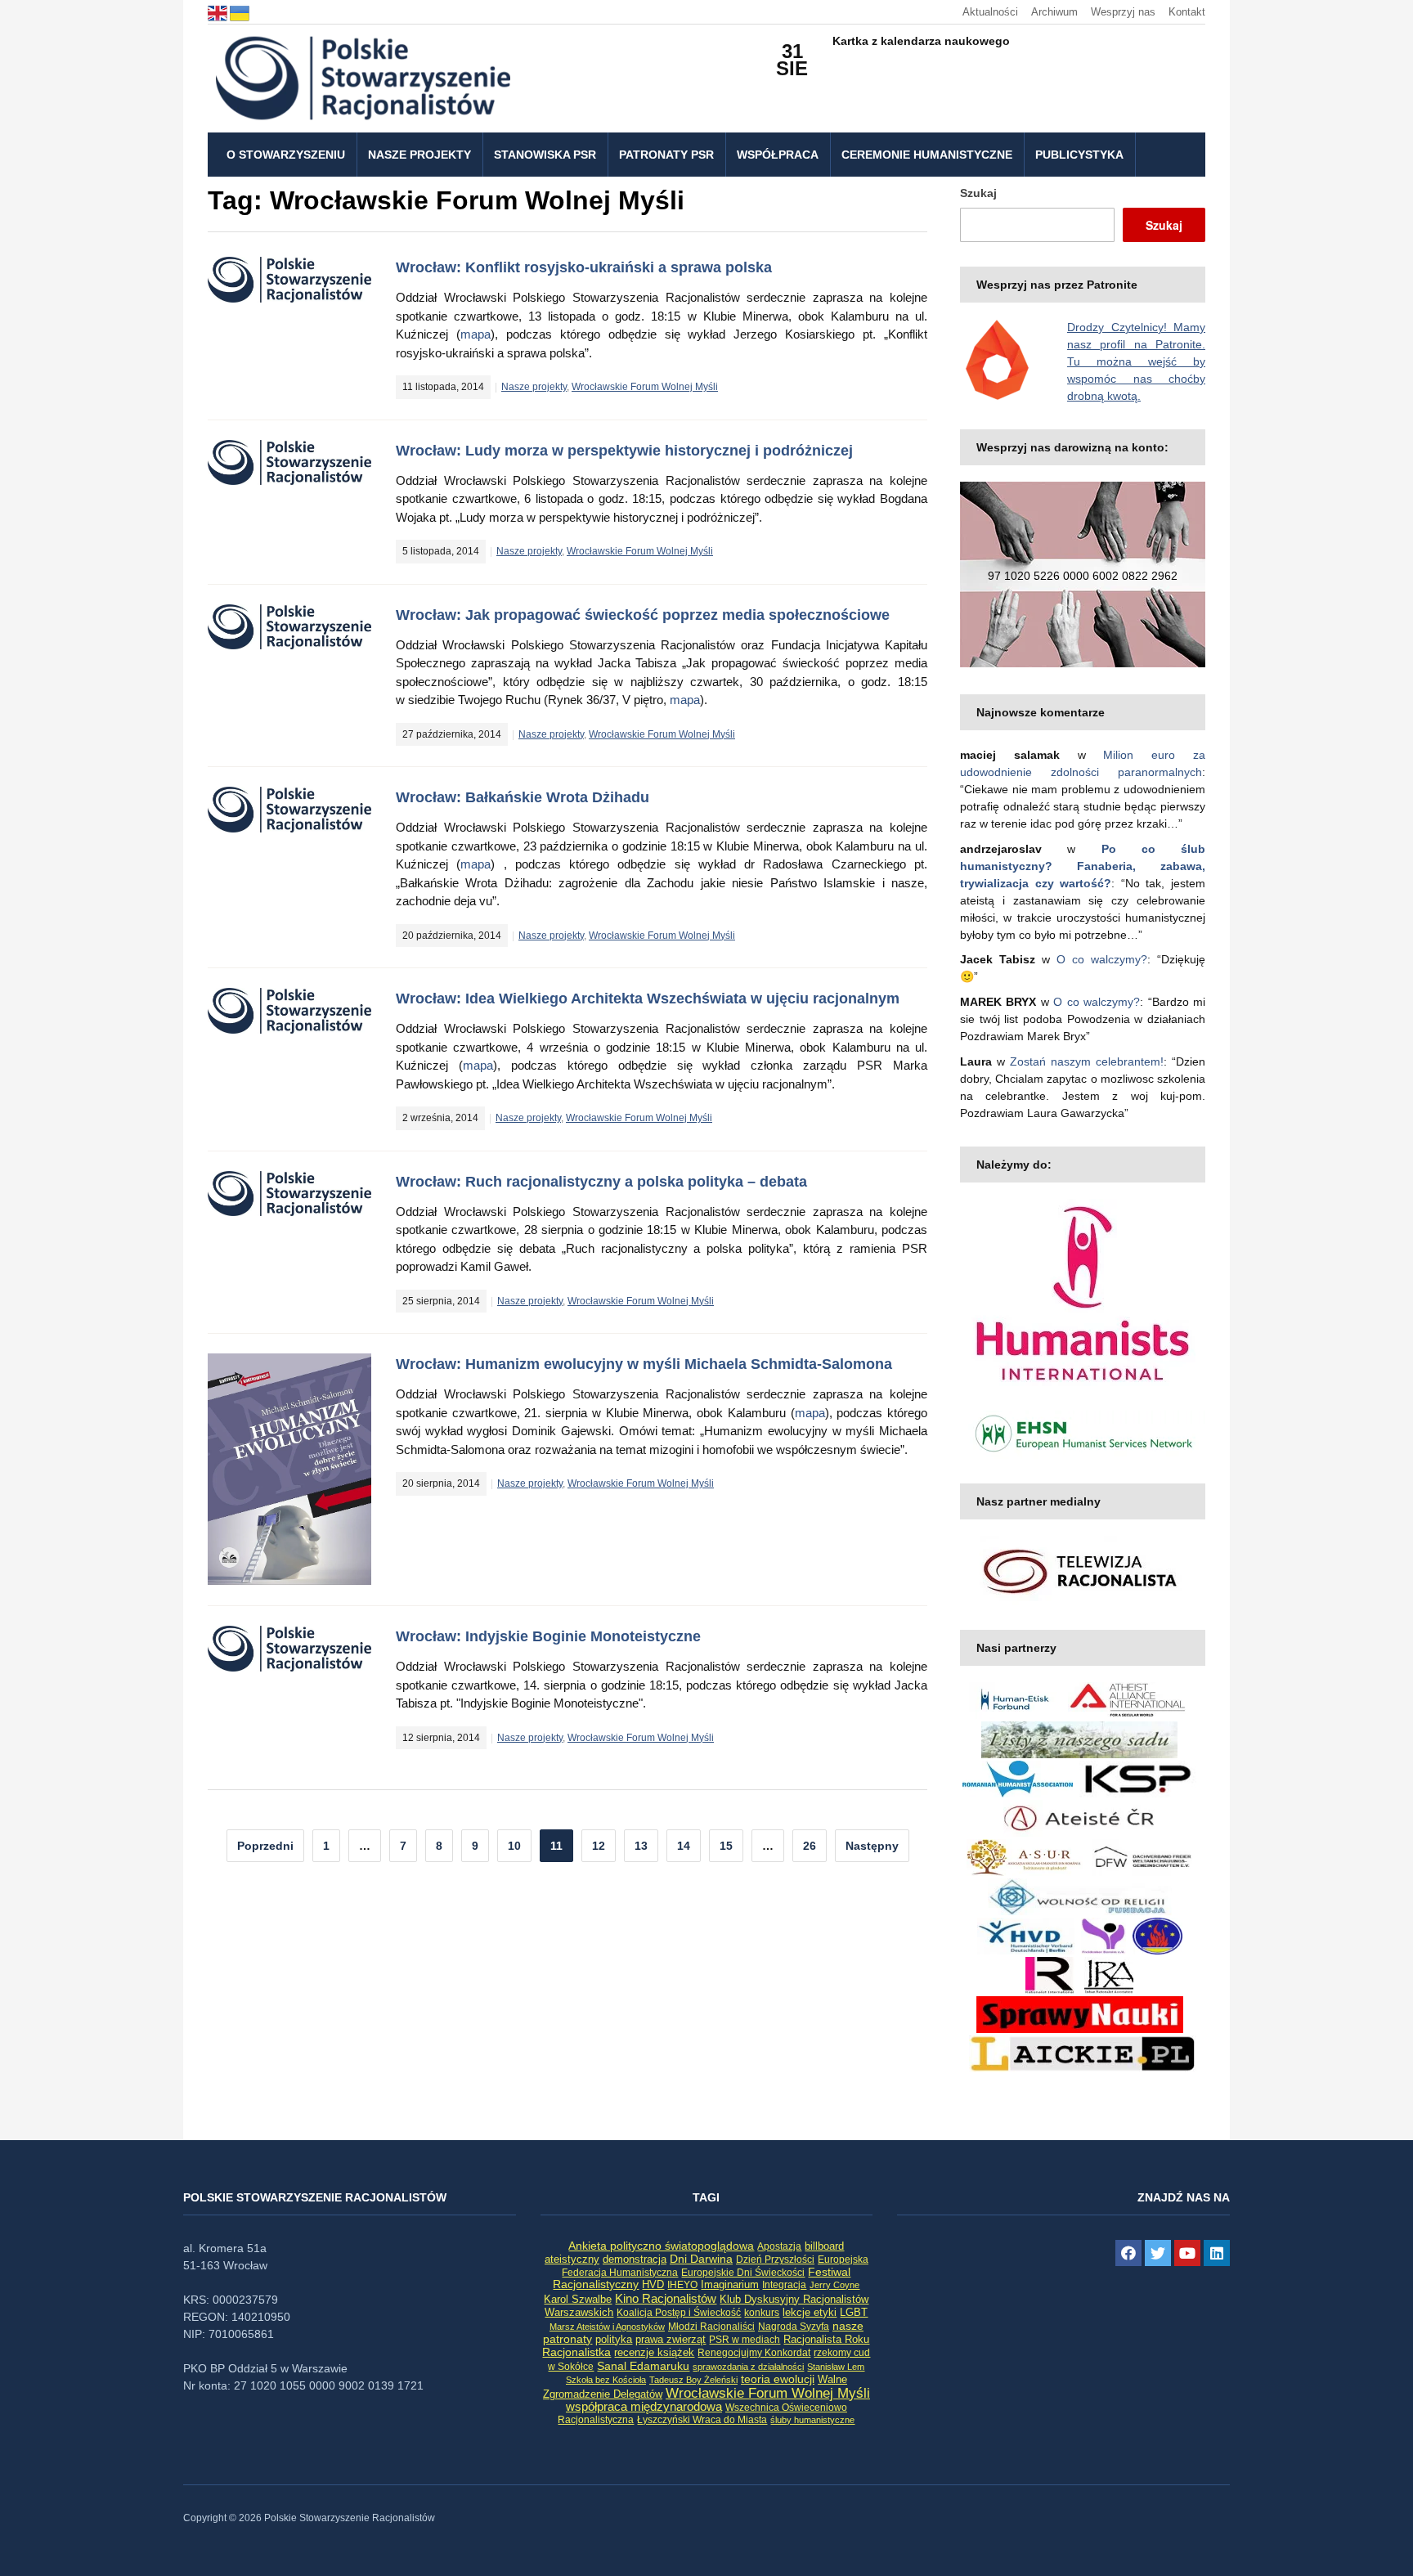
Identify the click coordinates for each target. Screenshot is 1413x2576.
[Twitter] (1158, 2253)
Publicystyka (1079, 155)
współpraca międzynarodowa (644, 2406)
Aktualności (990, 12)
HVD (653, 2284)
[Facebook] (1128, 2253)
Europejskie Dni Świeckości (743, 2272)
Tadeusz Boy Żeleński (693, 2380)
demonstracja (635, 2259)
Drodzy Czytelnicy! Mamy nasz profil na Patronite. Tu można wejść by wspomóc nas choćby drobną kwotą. (1136, 361)
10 (514, 1846)
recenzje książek (654, 2353)
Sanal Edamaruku (643, 2366)
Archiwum (1054, 12)
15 (726, 1846)
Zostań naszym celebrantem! (1087, 1061)
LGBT (854, 2312)
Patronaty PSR (666, 155)
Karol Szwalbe (578, 2300)
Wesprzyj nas (1123, 12)
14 (684, 1846)
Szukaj (978, 193)
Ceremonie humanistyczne (927, 155)
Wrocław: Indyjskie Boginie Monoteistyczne (548, 1636)
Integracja (784, 2285)
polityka (614, 2340)
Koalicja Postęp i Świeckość (679, 2312)
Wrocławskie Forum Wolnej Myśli (645, 387)
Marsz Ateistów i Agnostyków (607, 2327)
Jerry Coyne (834, 2285)
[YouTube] (1187, 2253)
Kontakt (1187, 12)
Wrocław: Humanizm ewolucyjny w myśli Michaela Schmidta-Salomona (644, 1364)
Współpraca (778, 155)
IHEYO (682, 2285)
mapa (475, 334)
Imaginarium (730, 2284)
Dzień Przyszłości (775, 2259)
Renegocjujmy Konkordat (754, 2353)
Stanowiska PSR (545, 155)
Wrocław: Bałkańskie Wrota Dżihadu (523, 797)
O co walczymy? (1102, 959)
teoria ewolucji (778, 2379)
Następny (872, 1846)
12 (599, 1846)
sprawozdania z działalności (748, 2367)
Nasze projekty (419, 155)
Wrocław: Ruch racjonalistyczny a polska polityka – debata (601, 1182)
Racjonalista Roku (826, 2339)
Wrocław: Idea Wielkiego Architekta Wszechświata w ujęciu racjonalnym (648, 999)
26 (810, 1846)
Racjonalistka (576, 2352)
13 (641, 1846)
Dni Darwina (701, 2259)
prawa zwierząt (671, 2340)
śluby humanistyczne (812, 2420)
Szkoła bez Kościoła (606, 2380)
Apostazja (779, 2246)
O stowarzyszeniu (286, 155)
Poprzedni (265, 1846)
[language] (219, 12)
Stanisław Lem (836, 2367)
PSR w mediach (745, 2340)
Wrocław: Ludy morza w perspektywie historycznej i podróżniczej (624, 451)
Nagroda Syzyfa (794, 2326)
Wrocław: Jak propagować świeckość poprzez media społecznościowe (643, 615)
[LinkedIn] (1217, 2253)
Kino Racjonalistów (666, 2298)
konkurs (762, 2313)
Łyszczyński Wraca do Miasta (702, 2420)
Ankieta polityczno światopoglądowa (661, 2246)
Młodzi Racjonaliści (711, 2327)
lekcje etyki (810, 2313)
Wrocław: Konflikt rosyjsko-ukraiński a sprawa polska (584, 267)
